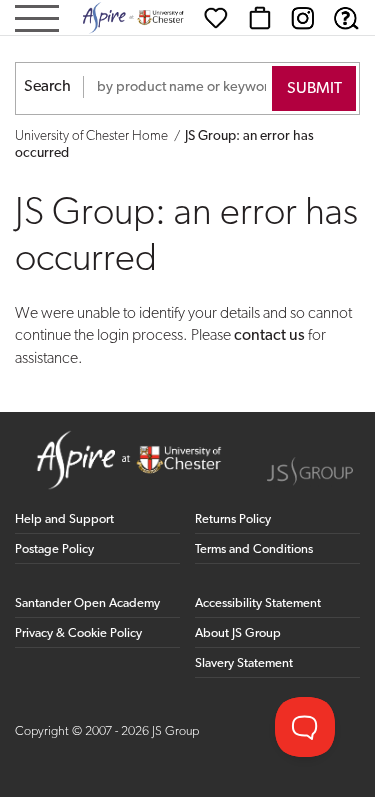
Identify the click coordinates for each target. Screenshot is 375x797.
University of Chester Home (91, 136)
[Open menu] (37, 20)
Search (47, 87)
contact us (269, 336)
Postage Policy (54, 549)
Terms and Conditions (254, 549)
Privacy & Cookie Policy (78, 633)
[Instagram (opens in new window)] (303, 18)
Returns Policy (233, 519)
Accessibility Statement (258, 603)
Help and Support (64, 519)
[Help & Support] (346, 18)
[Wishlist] (216, 18)
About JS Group (238, 633)
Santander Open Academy (87, 603)
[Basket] (260, 18)
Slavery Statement (244, 663)
